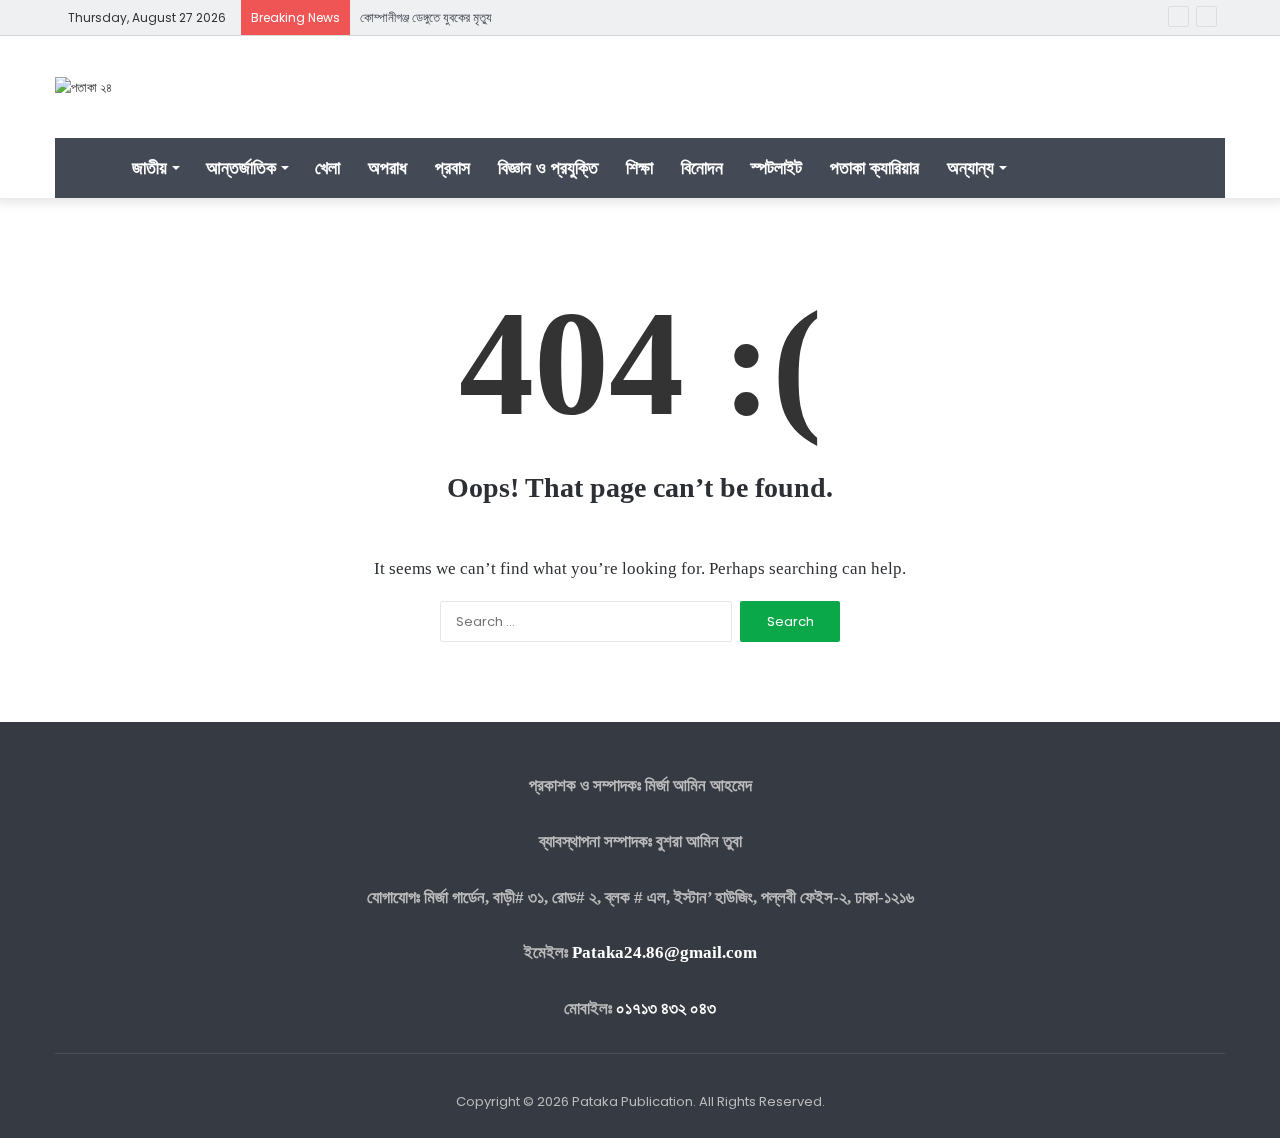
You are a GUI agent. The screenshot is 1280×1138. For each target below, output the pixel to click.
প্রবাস (452, 167)
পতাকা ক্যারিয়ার (874, 167)
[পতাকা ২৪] (83, 87)
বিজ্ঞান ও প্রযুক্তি (548, 167)
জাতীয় (149, 167)
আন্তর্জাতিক (241, 167)
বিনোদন (702, 167)
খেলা (327, 167)
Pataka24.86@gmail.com (664, 952)
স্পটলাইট (776, 167)
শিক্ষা (639, 167)
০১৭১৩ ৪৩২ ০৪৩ (666, 1008)
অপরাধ (387, 167)
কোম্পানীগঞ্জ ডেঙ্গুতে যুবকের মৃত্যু (426, 17)
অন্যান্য (970, 167)
